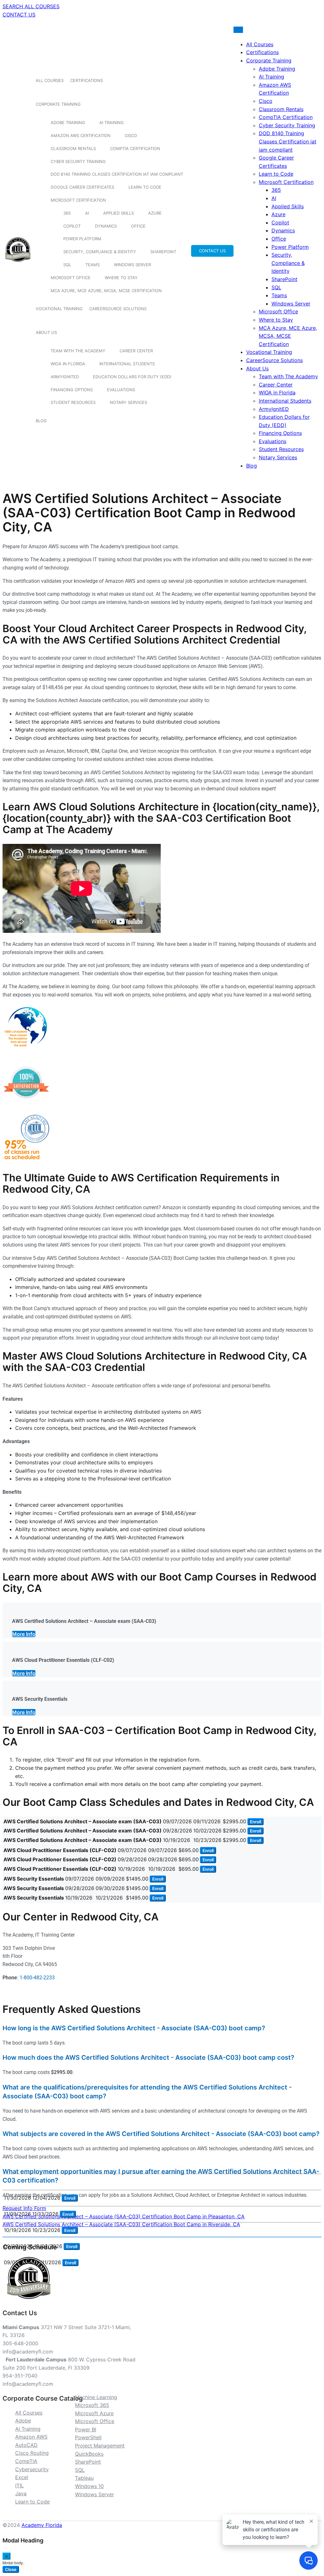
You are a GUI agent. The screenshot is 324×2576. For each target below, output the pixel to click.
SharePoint (163, 252)
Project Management (100, 2446)
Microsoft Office (71, 278)
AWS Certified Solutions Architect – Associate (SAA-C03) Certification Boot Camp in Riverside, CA (121, 2224)
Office (138, 226)
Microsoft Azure (94, 2413)
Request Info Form (24, 2208)
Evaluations (121, 390)
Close (11, 2569)
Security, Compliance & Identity (100, 252)
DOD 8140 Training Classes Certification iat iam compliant (117, 174)
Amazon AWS (31, 2437)
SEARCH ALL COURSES (31, 6)
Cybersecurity (32, 2469)
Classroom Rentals (73, 148)
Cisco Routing (32, 2453)
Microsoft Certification (78, 200)
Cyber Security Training (78, 161)
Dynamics (106, 226)
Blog (41, 421)
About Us (46, 332)
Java (21, 2493)
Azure (155, 213)
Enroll (255, 1822)
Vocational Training (59, 309)
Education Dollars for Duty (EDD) (132, 377)
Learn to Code (145, 187)
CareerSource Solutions (118, 309)
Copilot (72, 226)
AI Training (112, 123)
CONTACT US (19, 15)
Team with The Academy (78, 351)
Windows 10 (89, 2486)
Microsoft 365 (92, 2405)
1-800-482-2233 (37, 1978)
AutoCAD (26, 2445)
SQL (67, 265)
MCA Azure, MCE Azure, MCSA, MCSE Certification (106, 291)
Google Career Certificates (82, 187)
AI (87, 213)
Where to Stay (121, 278)
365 (67, 213)
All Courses (50, 80)
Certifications (87, 80)
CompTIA (26, 2461)
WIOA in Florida (68, 364)
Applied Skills (118, 213)
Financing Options (72, 390)
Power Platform (82, 239)
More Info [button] (24, 1634)
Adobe (23, 2421)
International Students (127, 364)
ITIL (19, 2485)
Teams (93, 265)
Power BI (86, 2429)
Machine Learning (96, 2397)
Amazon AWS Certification (81, 135)
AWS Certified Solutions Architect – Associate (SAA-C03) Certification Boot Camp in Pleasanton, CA (124, 2216)
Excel (22, 2477)
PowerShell (88, 2437)
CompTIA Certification (135, 148)
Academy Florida (42, 2525)
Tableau (84, 2478)
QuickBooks (89, 2454)
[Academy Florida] (18, 265)
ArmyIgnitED (65, 377)
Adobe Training (68, 123)
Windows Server (132, 265)
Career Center (136, 351)
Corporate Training (58, 104)
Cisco (131, 135)
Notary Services (128, 402)
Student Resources (73, 402)
